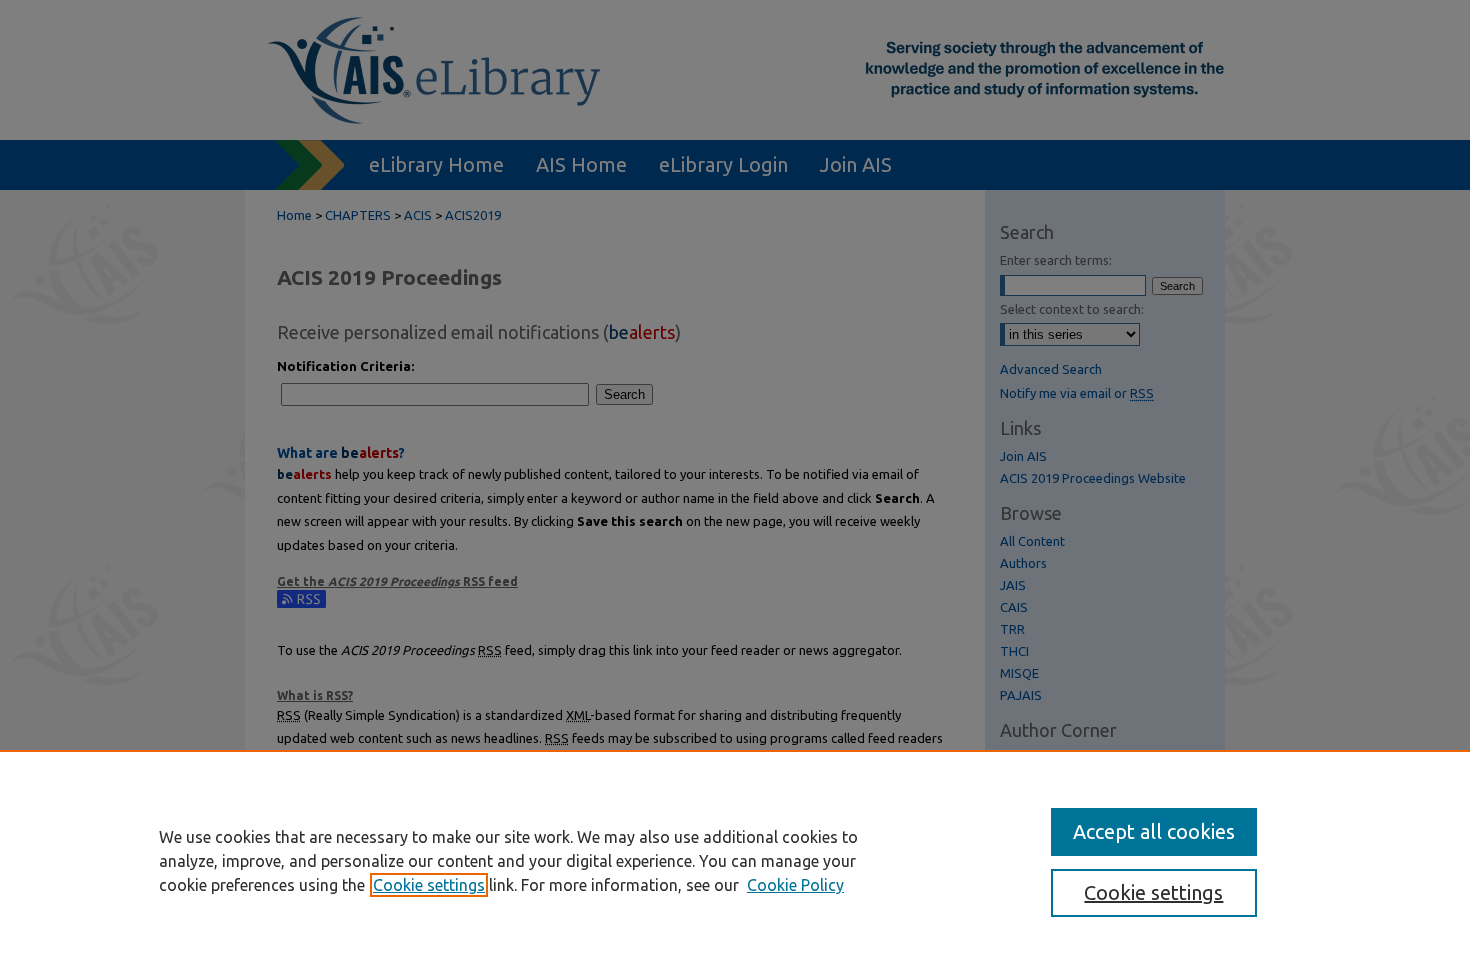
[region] (735, 860)
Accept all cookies (1154, 831)
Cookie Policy (795, 885)
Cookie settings (429, 885)
